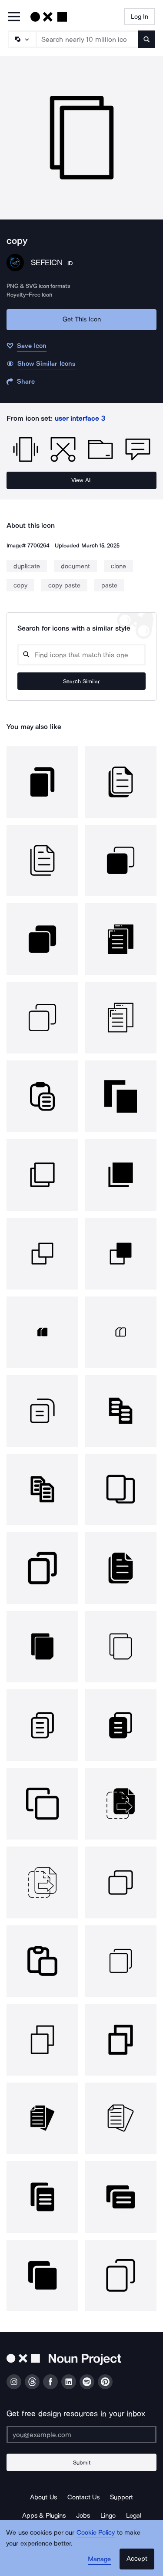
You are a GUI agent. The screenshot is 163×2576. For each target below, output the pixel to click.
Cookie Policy (96, 2532)
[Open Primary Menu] (14, 17)
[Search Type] (22, 39)
